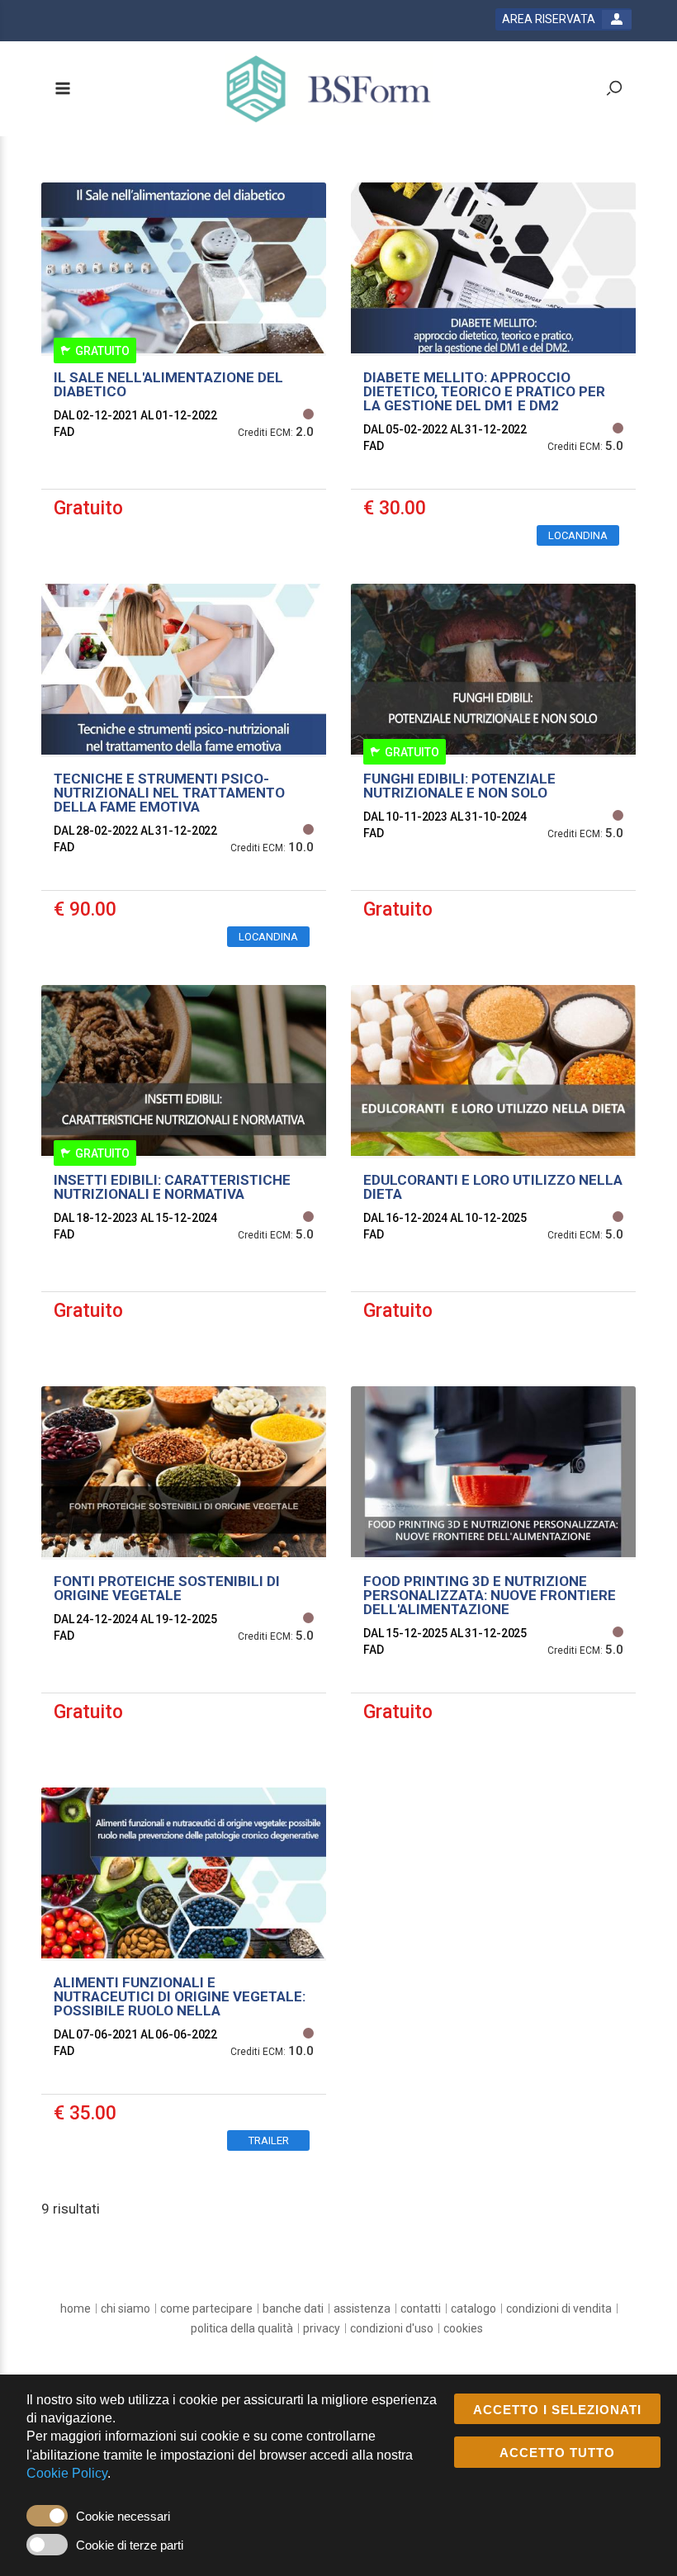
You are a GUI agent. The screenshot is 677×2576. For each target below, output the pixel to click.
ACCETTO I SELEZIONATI (557, 2410)
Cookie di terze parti (130, 2545)
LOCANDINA (578, 535)
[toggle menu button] (62, 90)
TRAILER (269, 2140)
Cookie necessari (123, 2516)
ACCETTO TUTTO (557, 2453)
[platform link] (329, 89)
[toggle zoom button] (614, 90)
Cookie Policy (67, 2473)
